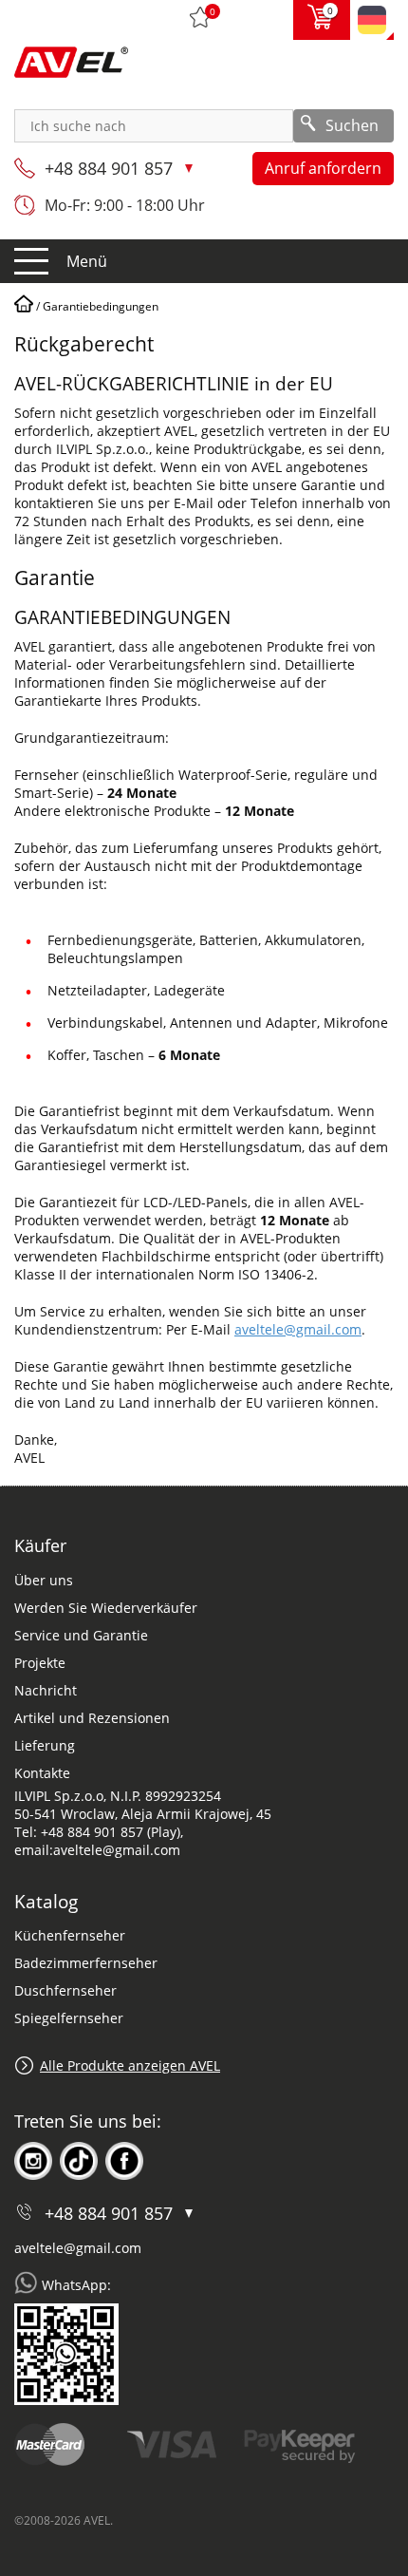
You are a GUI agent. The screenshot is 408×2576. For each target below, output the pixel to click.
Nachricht (46, 1690)
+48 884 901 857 (111, 168)
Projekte (40, 1663)
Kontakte (42, 1773)
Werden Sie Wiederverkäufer (106, 1608)
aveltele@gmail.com (298, 1329)
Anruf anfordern (323, 168)
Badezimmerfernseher (86, 1963)
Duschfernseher (65, 1990)
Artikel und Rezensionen (92, 1718)
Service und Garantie (81, 1635)
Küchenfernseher (70, 1935)
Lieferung (45, 1745)
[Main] (24, 306)
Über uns (44, 1580)
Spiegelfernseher (69, 2018)
